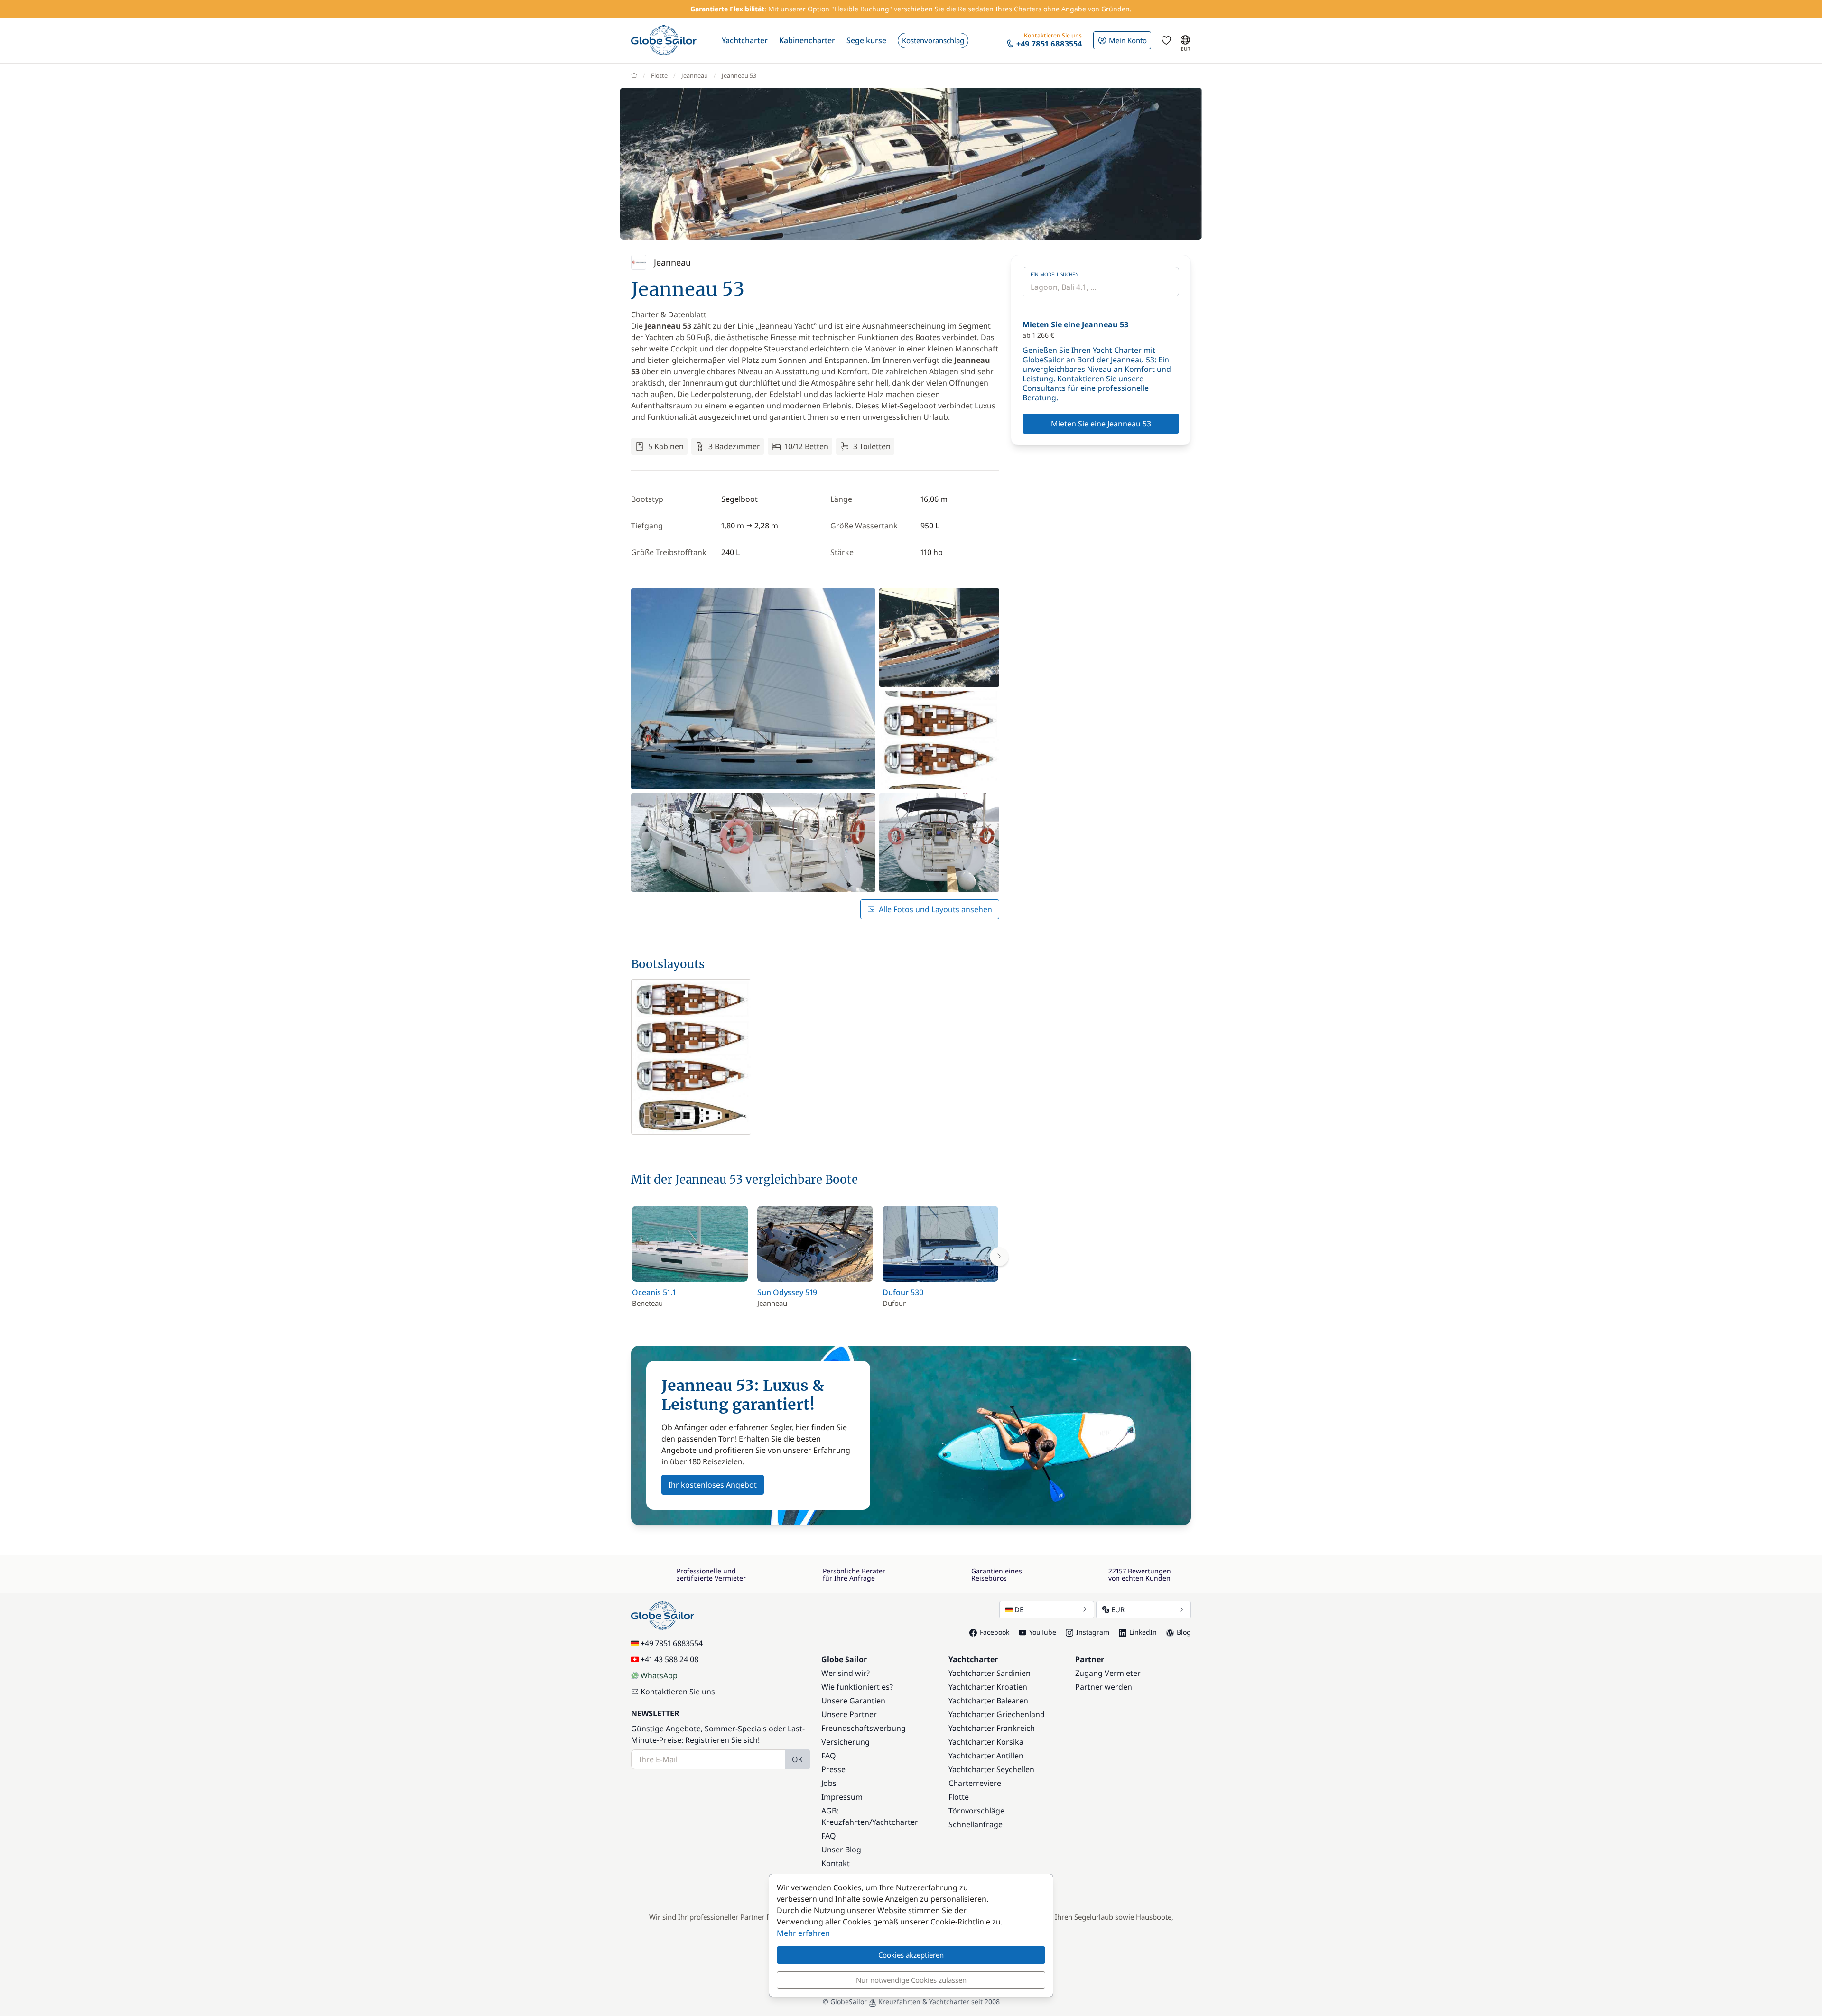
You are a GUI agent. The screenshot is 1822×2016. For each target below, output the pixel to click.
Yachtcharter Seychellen (991, 1769)
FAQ (829, 1756)
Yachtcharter (895, 1822)
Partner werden (1104, 1687)
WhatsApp (659, 1675)
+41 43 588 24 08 (669, 1659)
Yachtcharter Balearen (988, 1701)
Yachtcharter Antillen (986, 1756)
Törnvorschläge (976, 1811)
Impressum (842, 1797)
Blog (1184, 1632)
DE (1019, 1609)
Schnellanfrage (976, 1824)
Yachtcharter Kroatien (988, 1687)
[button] (745, 40)
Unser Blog (841, 1850)
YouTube (1043, 1632)
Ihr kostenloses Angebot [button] (713, 1485)
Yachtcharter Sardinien (990, 1673)
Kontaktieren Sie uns (678, 1692)
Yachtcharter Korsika (986, 1742)
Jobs (829, 1783)
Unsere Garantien (853, 1701)
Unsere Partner (849, 1714)
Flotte (659, 75)
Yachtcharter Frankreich (992, 1728)
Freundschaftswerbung (864, 1728)
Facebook (995, 1632)
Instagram (1093, 1632)
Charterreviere (975, 1783)
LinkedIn (1143, 1632)
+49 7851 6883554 (672, 1643)
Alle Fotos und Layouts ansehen (935, 909)
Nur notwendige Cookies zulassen (911, 1980)
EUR (1118, 1609)
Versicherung (846, 1742)
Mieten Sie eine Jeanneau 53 (1101, 424)
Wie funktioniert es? (857, 1687)
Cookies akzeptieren (911, 1955)
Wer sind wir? (846, 1673)
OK (797, 1759)
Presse (833, 1769)
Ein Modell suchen (1055, 274)
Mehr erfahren (803, 1933)
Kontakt (836, 1863)
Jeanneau (695, 75)
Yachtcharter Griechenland (997, 1714)
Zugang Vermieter (1108, 1673)
